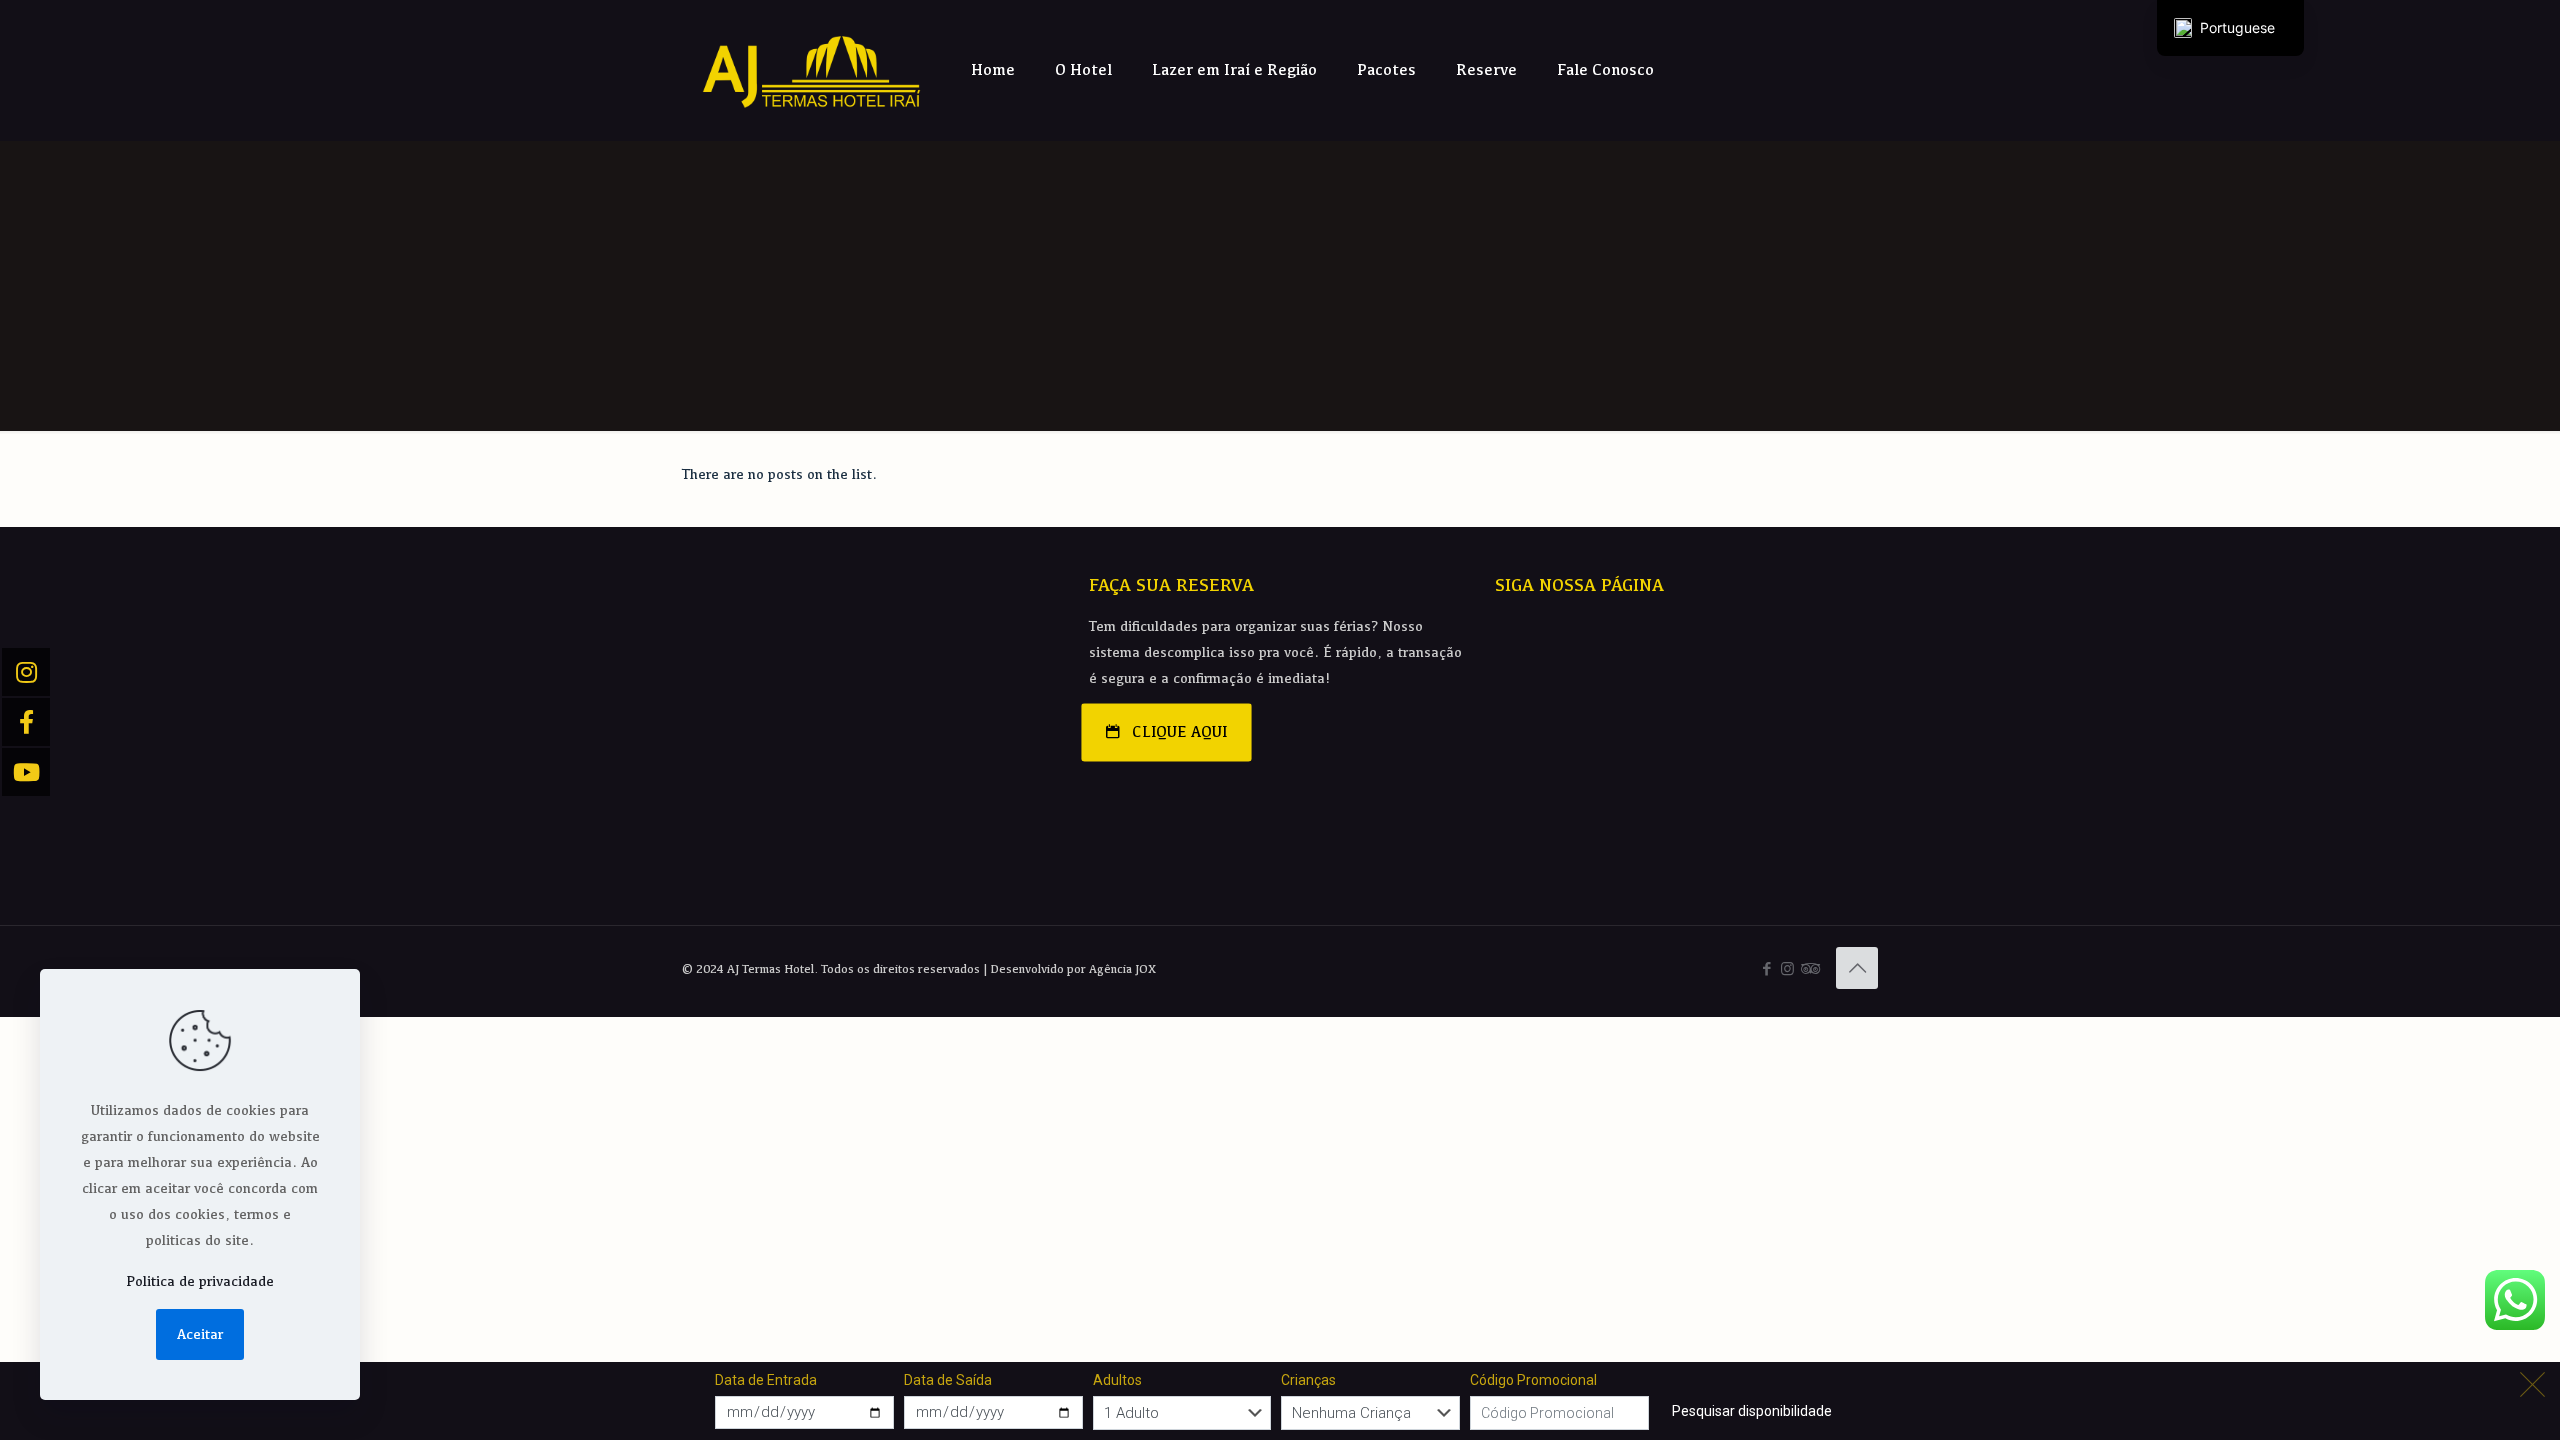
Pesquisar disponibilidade (1752, 1411)
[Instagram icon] (1787, 968)
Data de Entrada (766, 1380)
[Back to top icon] (1857, 968)
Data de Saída (948, 1380)
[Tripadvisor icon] (1808, 968)
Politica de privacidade (200, 1281)
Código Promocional (1533, 1380)
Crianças (1308, 1380)
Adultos (1117, 1380)
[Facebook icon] (1766, 968)
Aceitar (200, 1334)
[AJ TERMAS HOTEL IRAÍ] (811, 70)
